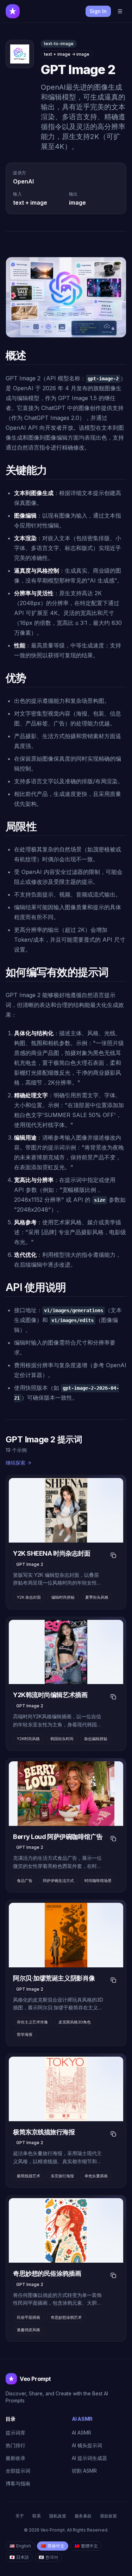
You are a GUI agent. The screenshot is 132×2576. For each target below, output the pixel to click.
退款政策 (108, 2516)
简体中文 (53, 2546)
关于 (20, 2516)
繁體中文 (86, 2546)
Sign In (98, 11)
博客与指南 (18, 2483)
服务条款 (83, 2516)
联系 (37, 2516)
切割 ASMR (84, 2471)
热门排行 (15, 2445)
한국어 (48, 2557)
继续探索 (15, 1463)
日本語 (19, 2557)
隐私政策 (58, 2516)
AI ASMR (81, 2433)
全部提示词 (18, 2471)
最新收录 (15, 2458)
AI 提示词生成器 (89, 2458)
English (20, 2546)
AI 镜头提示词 (87, 2445)
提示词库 (15, 2433)
